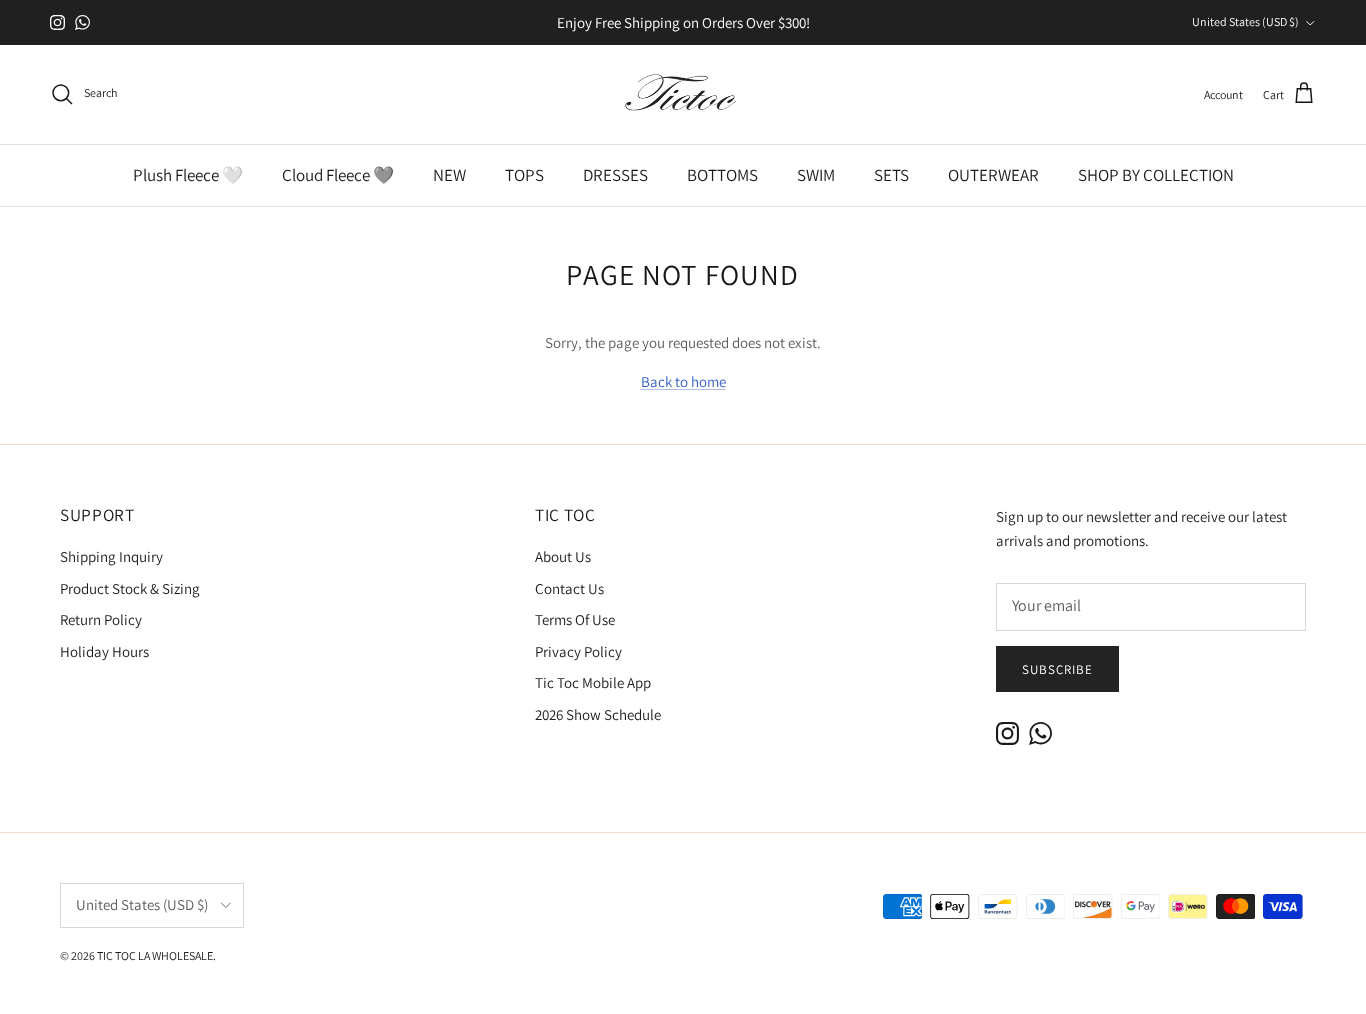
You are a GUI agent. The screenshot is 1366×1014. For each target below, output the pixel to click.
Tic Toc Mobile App (593, 682)
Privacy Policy (578, 651)
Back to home (683, 381)
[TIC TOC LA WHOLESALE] (683, 94)
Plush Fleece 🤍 (188, 175)
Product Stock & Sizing (130, 588)
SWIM (816, 175)
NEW (449, 175)
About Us (563, 556)
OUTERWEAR (993, 175)
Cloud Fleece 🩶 (338, 175)
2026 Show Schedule (598, 714)
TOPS (524, 175)
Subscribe (1057, 669)
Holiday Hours (104, 651)
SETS (891, 175)
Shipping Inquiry (111, 556)
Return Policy (101, 619)
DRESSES (615, 175)
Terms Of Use (575, 619)
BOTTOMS (722, 175)
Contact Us (569, 588)
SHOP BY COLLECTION (1156, 175)
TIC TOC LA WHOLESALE (155, 955)
